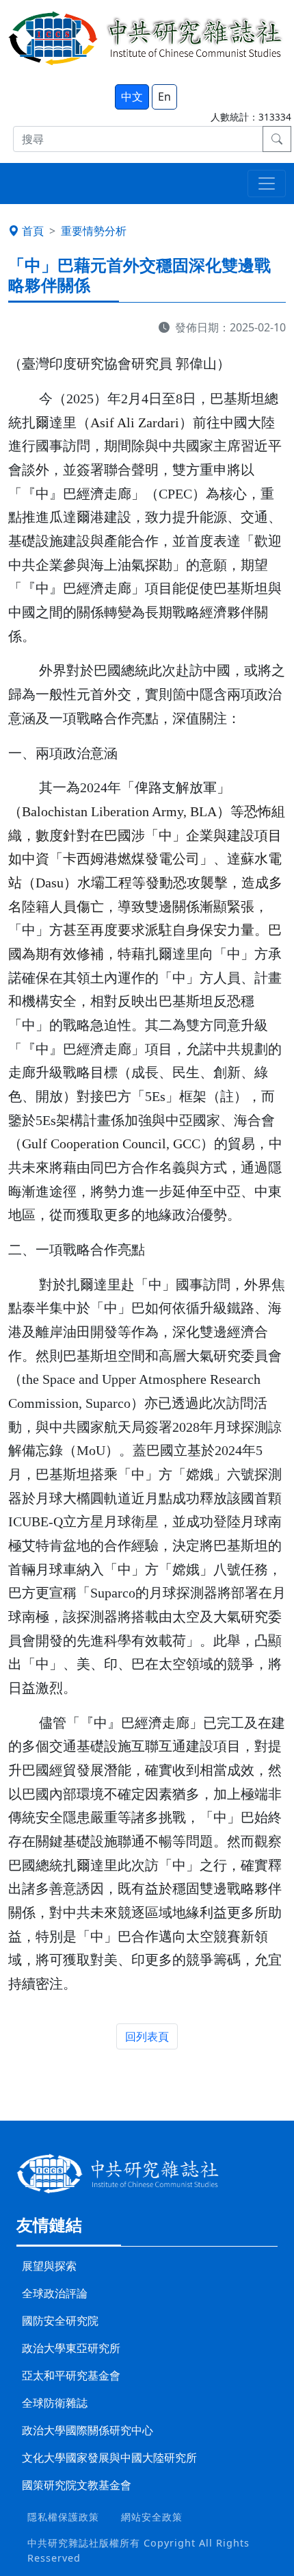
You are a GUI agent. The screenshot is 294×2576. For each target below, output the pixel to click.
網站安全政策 (152, 2517)
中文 (132, 97)
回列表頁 (147, 2036)
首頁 (33, 231)
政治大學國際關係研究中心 (88, 2430)
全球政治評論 (55, 2293)
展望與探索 (49, 2266)
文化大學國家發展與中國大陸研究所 (109, 2458)
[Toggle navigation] (267, 184)
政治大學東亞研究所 (71, 2348)
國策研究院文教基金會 (77, 2485)
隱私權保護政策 (63, 2517)
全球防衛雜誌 (55, 2403)
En (164, 97)
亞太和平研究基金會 (71, 2375)
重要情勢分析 (94, 231)
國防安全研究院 (60, 2321)
